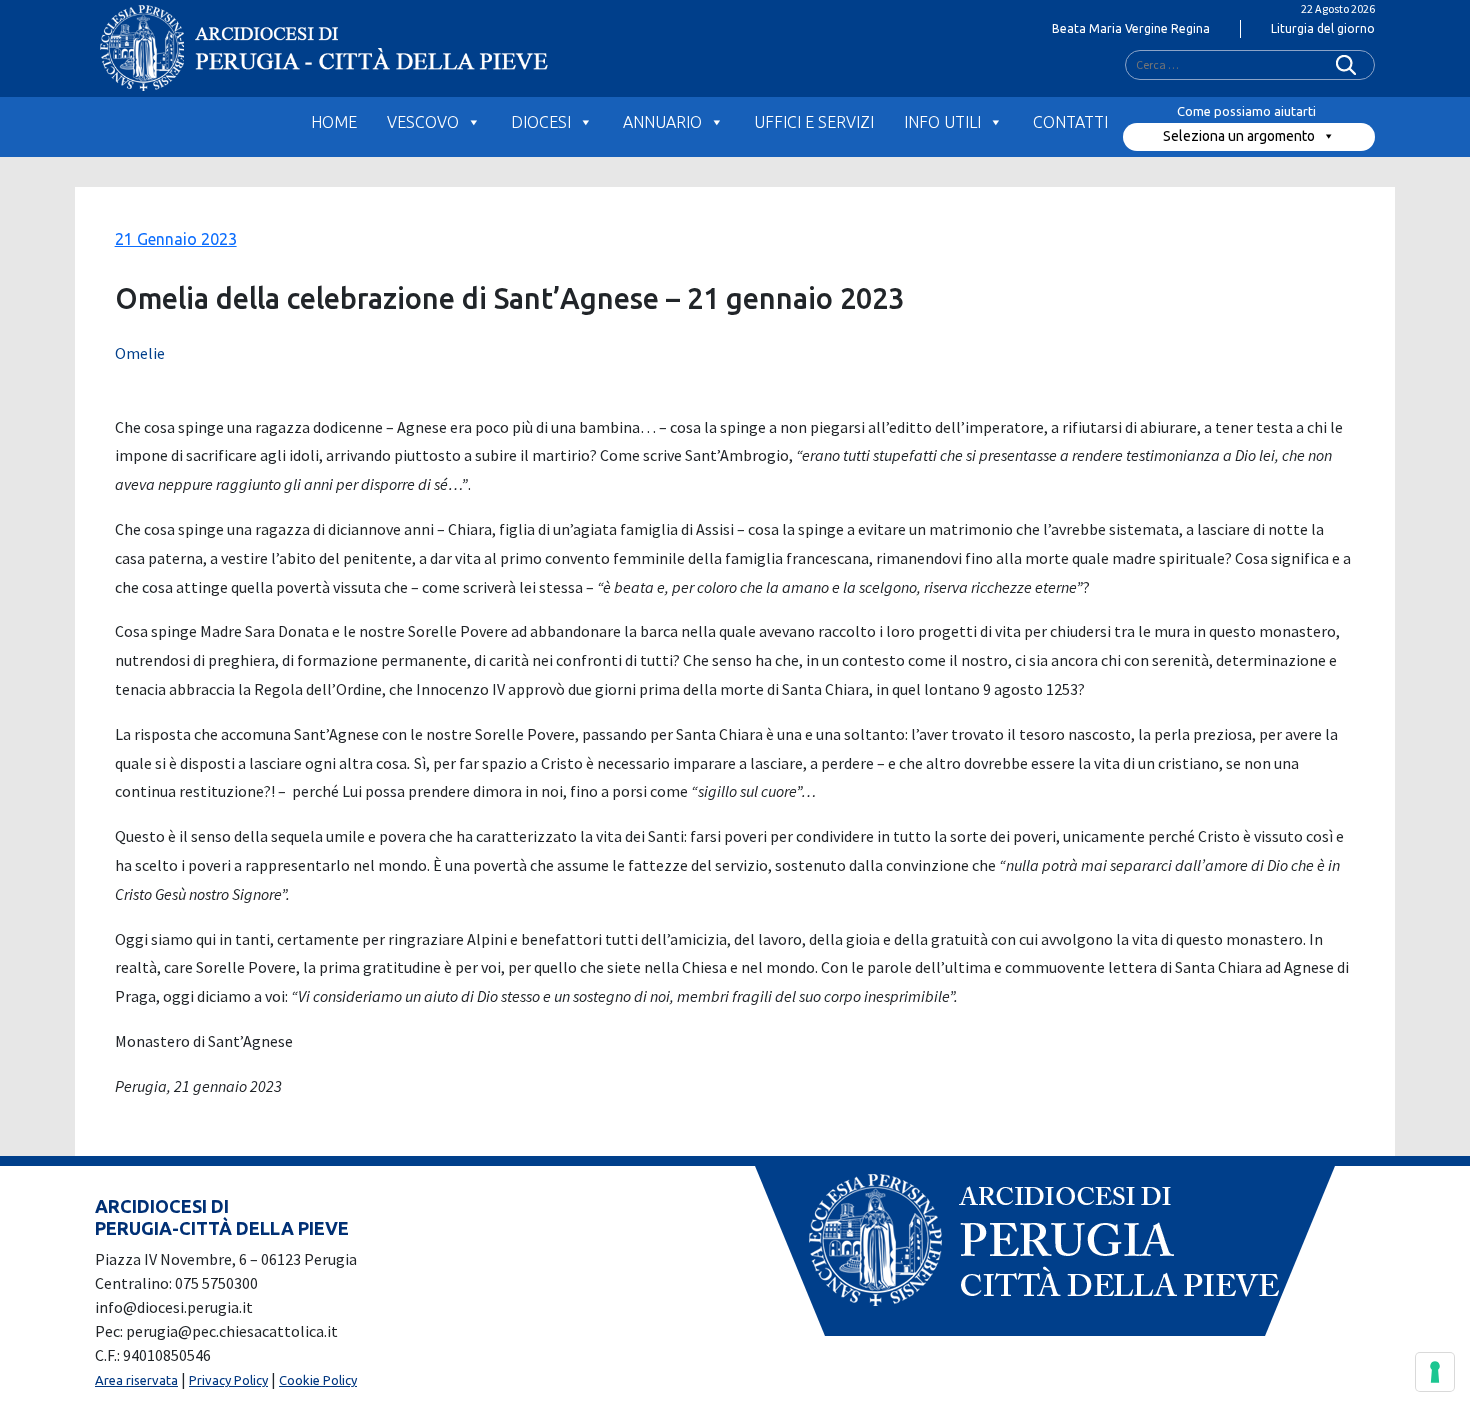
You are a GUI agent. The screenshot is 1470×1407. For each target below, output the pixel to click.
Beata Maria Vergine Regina (1131, 28)
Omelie (140, 353)
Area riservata (136, 1380)
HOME (334, 122)
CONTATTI (1070, 122)
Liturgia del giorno (1323, 28)
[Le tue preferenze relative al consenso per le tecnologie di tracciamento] (1435, 1372)
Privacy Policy (228, 1380)
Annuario (662, 122)
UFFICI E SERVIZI (814, 122)
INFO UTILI (942, 122)
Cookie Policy (318, 1380)
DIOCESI (541, 122)
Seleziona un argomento (1239, 136)
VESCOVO (423, 122)
